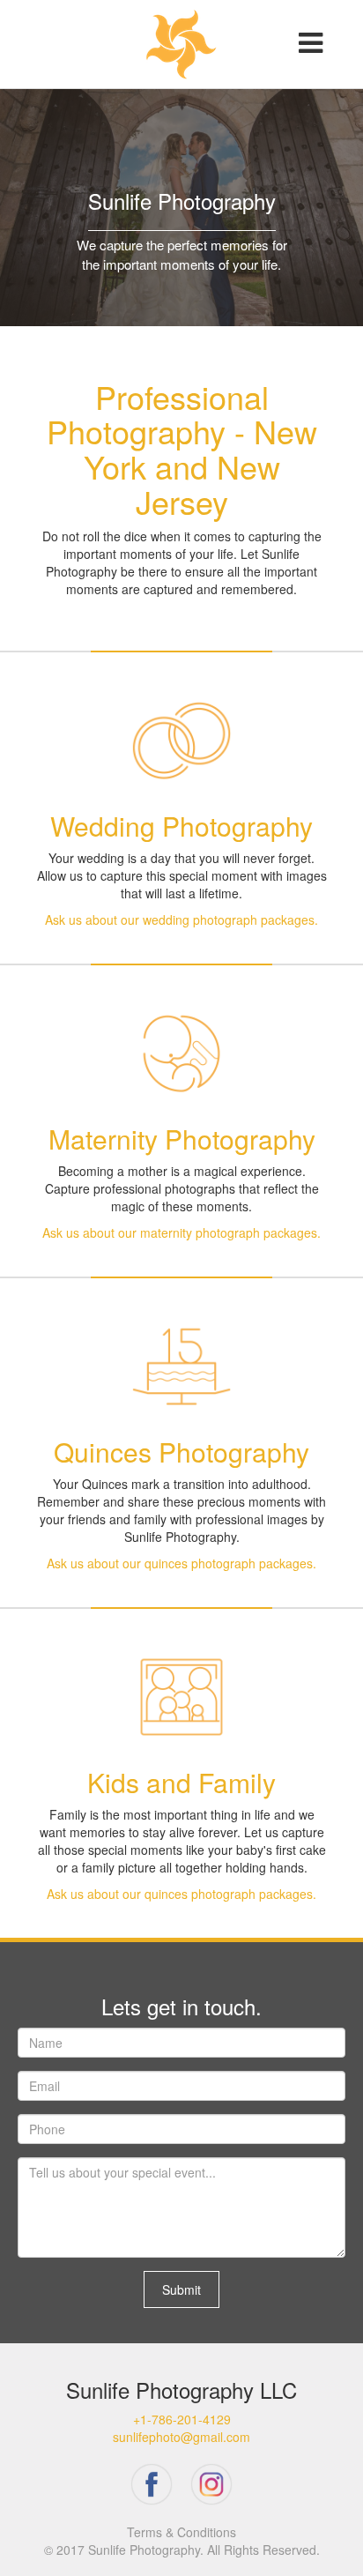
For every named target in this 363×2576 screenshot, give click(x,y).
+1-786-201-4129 (182, 2419)
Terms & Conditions (181, 2532)
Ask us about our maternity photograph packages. (181, 1232)
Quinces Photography (181, 1452)
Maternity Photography (182, 1139)
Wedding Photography (181, 826)
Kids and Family (181, 1782)
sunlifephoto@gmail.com (181, 2437)
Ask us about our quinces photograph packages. (181, 1563)
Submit (181, 2289)
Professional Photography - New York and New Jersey (182, 449)
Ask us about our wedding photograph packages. (181, 919)
